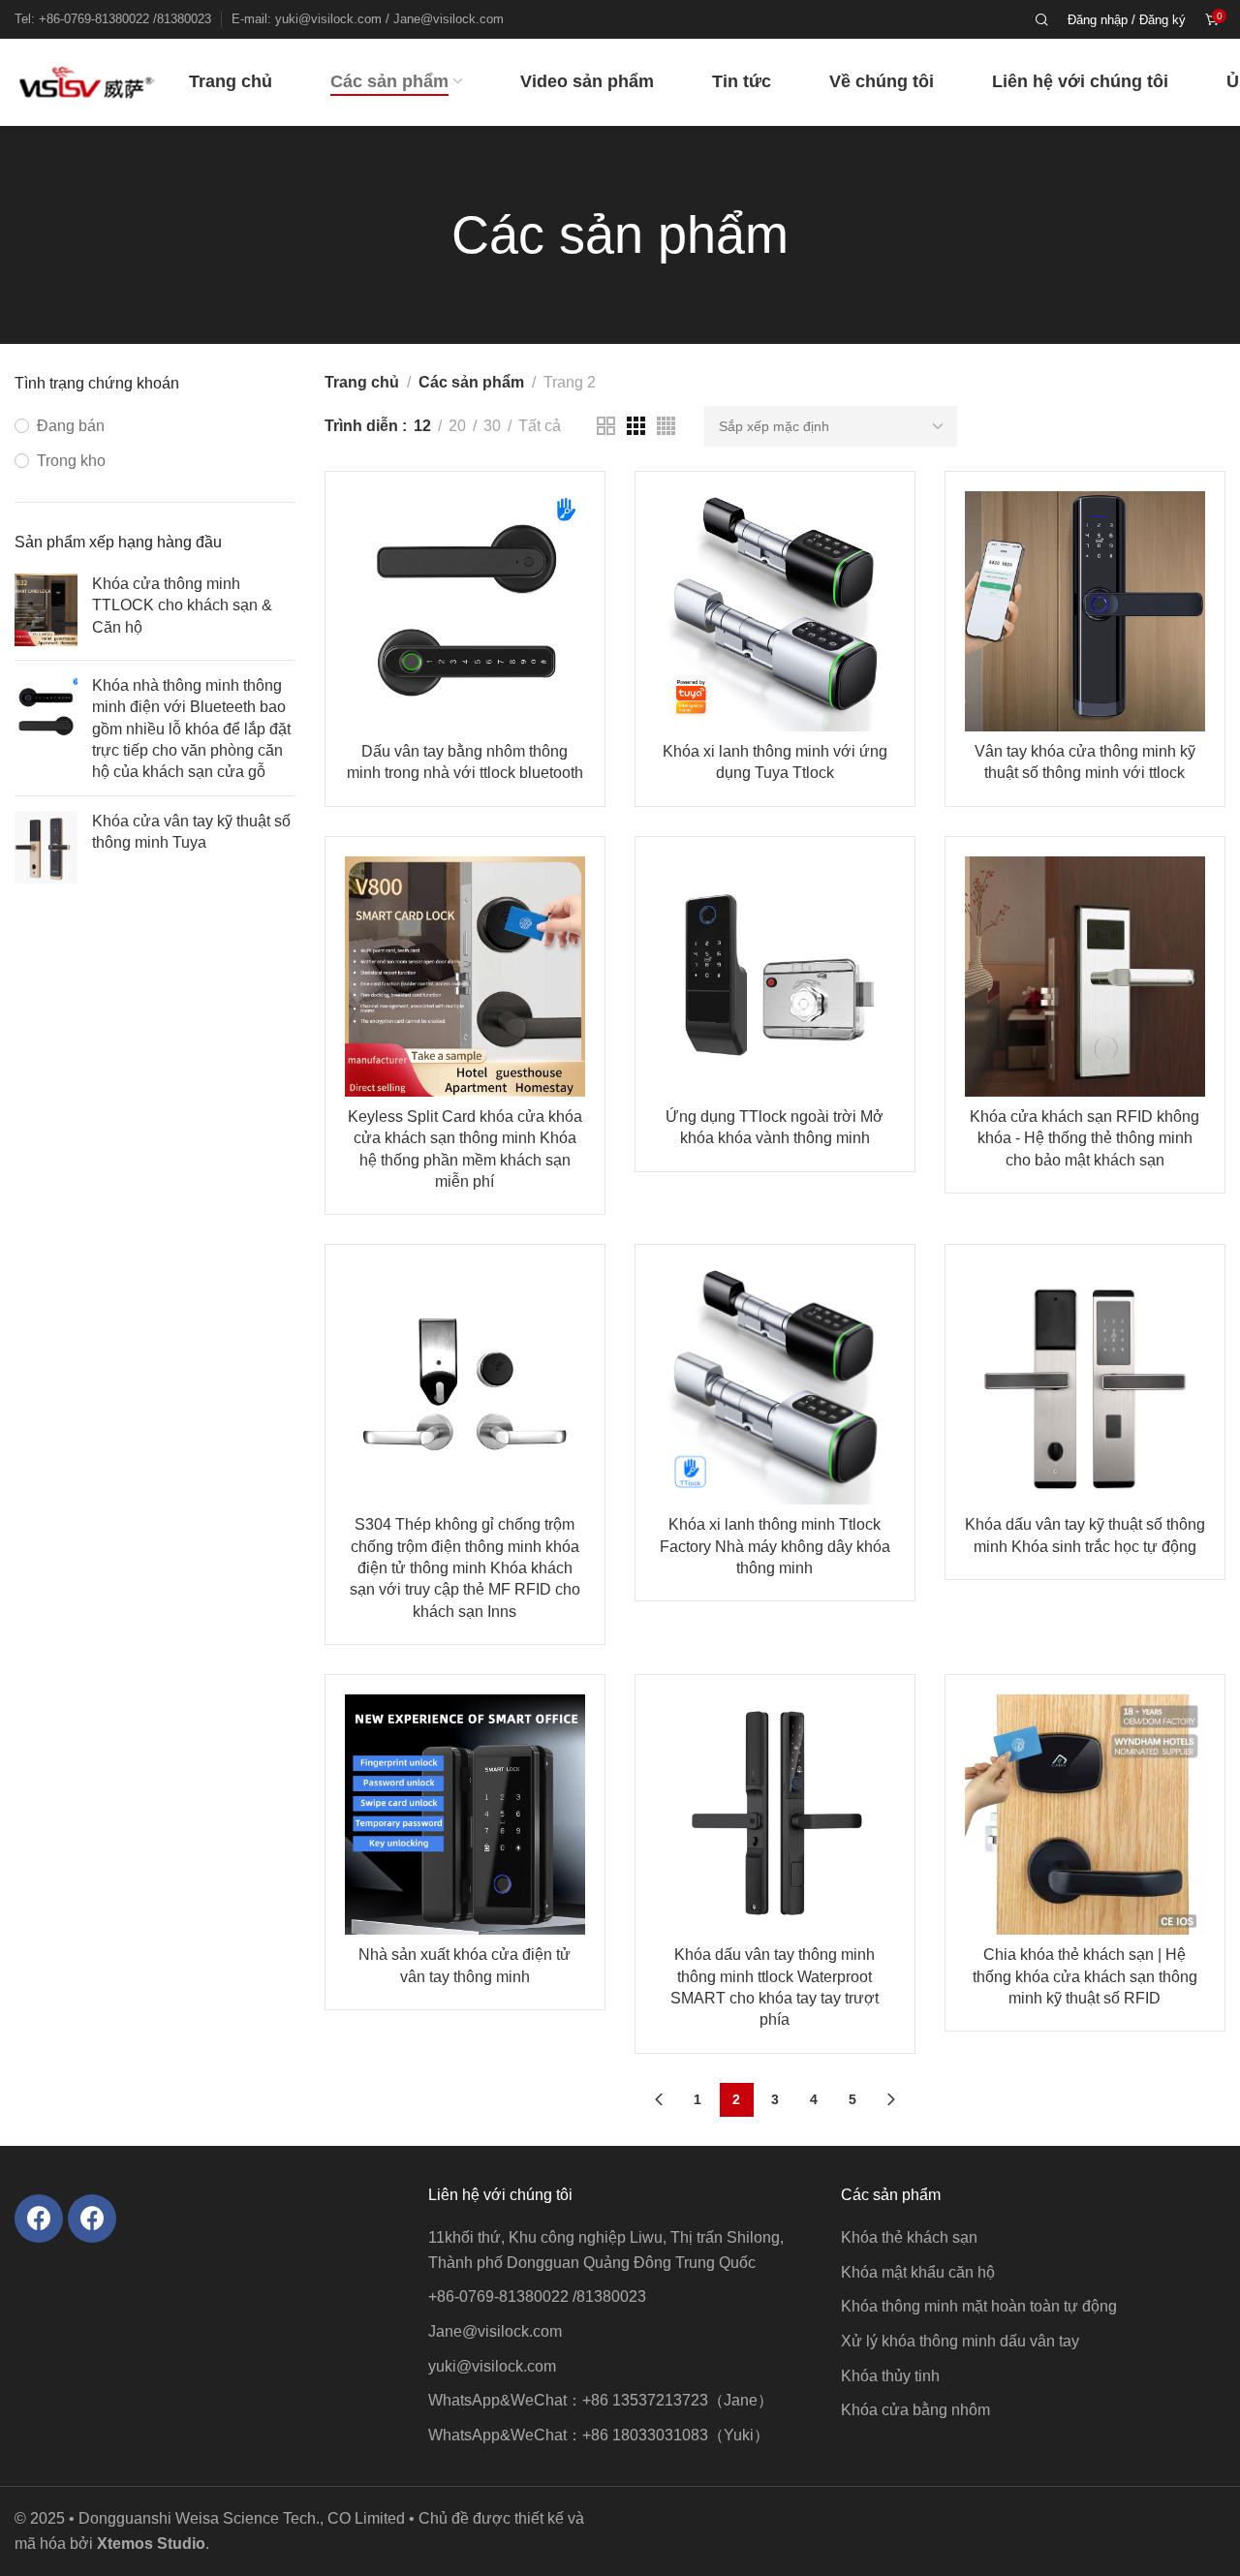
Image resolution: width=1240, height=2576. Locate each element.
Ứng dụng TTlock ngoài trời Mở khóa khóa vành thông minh (775, 1127)
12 (422, 426)
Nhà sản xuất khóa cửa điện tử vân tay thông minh (465, 1965)
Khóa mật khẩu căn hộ (918, 2272)
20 (457, 426)
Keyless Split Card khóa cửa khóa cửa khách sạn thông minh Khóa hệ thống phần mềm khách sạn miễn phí (465, 1149)
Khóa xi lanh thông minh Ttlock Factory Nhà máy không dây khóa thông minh (775, 1546)
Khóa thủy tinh (890, 2376)
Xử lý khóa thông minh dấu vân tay (960, 2341)
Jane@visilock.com (495, 2331)
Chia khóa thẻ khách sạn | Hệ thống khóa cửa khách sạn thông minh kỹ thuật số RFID (1085, 1976)
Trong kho (71, 461)
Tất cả (540, 426)
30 (492, 426)
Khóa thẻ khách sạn (909, 2237)
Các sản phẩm (471, 382)
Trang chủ (362, 382)
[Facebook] (39, 2219)
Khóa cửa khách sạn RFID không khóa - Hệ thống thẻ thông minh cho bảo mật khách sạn (1085, 1138)
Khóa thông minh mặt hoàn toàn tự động (979, 2306)
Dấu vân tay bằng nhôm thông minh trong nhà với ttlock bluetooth (465, 762)
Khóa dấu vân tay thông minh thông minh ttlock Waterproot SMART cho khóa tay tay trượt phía (775, 1987)
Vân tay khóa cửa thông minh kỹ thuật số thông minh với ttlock (1085, 762)
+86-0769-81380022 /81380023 (537, 2297)
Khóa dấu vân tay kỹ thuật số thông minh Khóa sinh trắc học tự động (1085, 1535)
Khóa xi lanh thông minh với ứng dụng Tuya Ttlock (775, 762)
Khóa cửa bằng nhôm (915, 2410)
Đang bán (71, 426)
